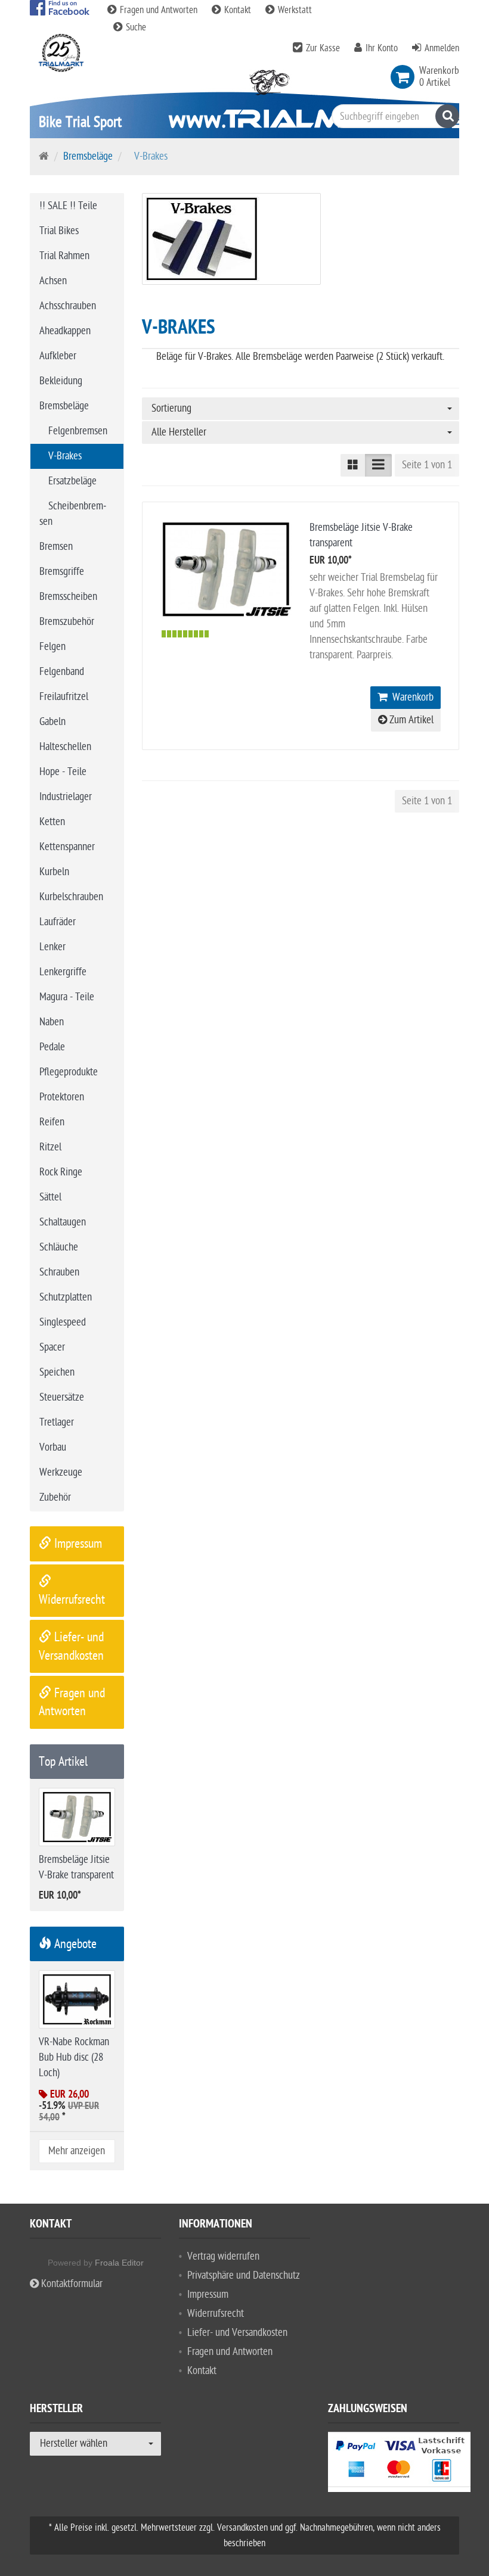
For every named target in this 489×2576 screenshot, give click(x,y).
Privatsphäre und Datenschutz (244, 2275)
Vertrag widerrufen (223, 2256)
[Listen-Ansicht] (378, 465)
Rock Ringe (61, 1172)
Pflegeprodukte (69, 1072)
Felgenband (62, 672)
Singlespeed (63, 1322)
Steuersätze (62, 1397)
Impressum (77, 1544)
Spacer (52, 1347)
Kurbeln (54, 872)
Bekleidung (61, 381)
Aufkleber (58, 356)
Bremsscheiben (68, 597)
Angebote (74, 1944)
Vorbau (53, 1447)
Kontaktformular (71, 2284)
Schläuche (59, 1247)
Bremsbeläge (88, 156)
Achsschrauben (68, 306)
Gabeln (52, 722)
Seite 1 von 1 (427, 465)
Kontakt (238, 10)
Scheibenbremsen (73, 514)
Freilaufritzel (64, 697)
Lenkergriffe (63, 972)
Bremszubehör (67, 622)
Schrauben (59, 1272)
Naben (52, 1022)
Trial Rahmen (64, 256)
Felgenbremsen (78, 431)
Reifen (52, 1122)
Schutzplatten (66, 1297)
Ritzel (50, 1147)
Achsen (53, 281)
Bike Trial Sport (80, 122)
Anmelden (442, 48)
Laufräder (58, 922)
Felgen (52, 647)
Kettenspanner (67, 847)
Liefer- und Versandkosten (237, 2333)
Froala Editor (119, 2263)
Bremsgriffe (62, 572)
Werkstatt (294, 10)
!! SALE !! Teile (68, 206)
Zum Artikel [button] (410, 720)
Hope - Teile (63, 772)
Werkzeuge (61, 1472)
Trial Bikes (59, 231)
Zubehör (55, 1497)
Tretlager (57, 1422)
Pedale (52, 1047)
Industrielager (66, 797)
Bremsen (56, 547)
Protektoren (62, 1097)
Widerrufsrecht (216, 2314)
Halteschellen (65, 747)
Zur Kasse (323, 48)
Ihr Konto (382, 48)
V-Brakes (65, 456)
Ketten (52, 822)
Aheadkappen (65, 331)
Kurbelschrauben (71, 897)
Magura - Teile (67, 997)
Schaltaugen (63, 1222)
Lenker (52, 947)
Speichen (57, 1372)
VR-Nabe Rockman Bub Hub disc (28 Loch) (74, 2057)
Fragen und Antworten (159, 10)
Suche (135, 27)
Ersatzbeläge (72, 481)
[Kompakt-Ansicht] (353, 465)
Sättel (50, 1197)
